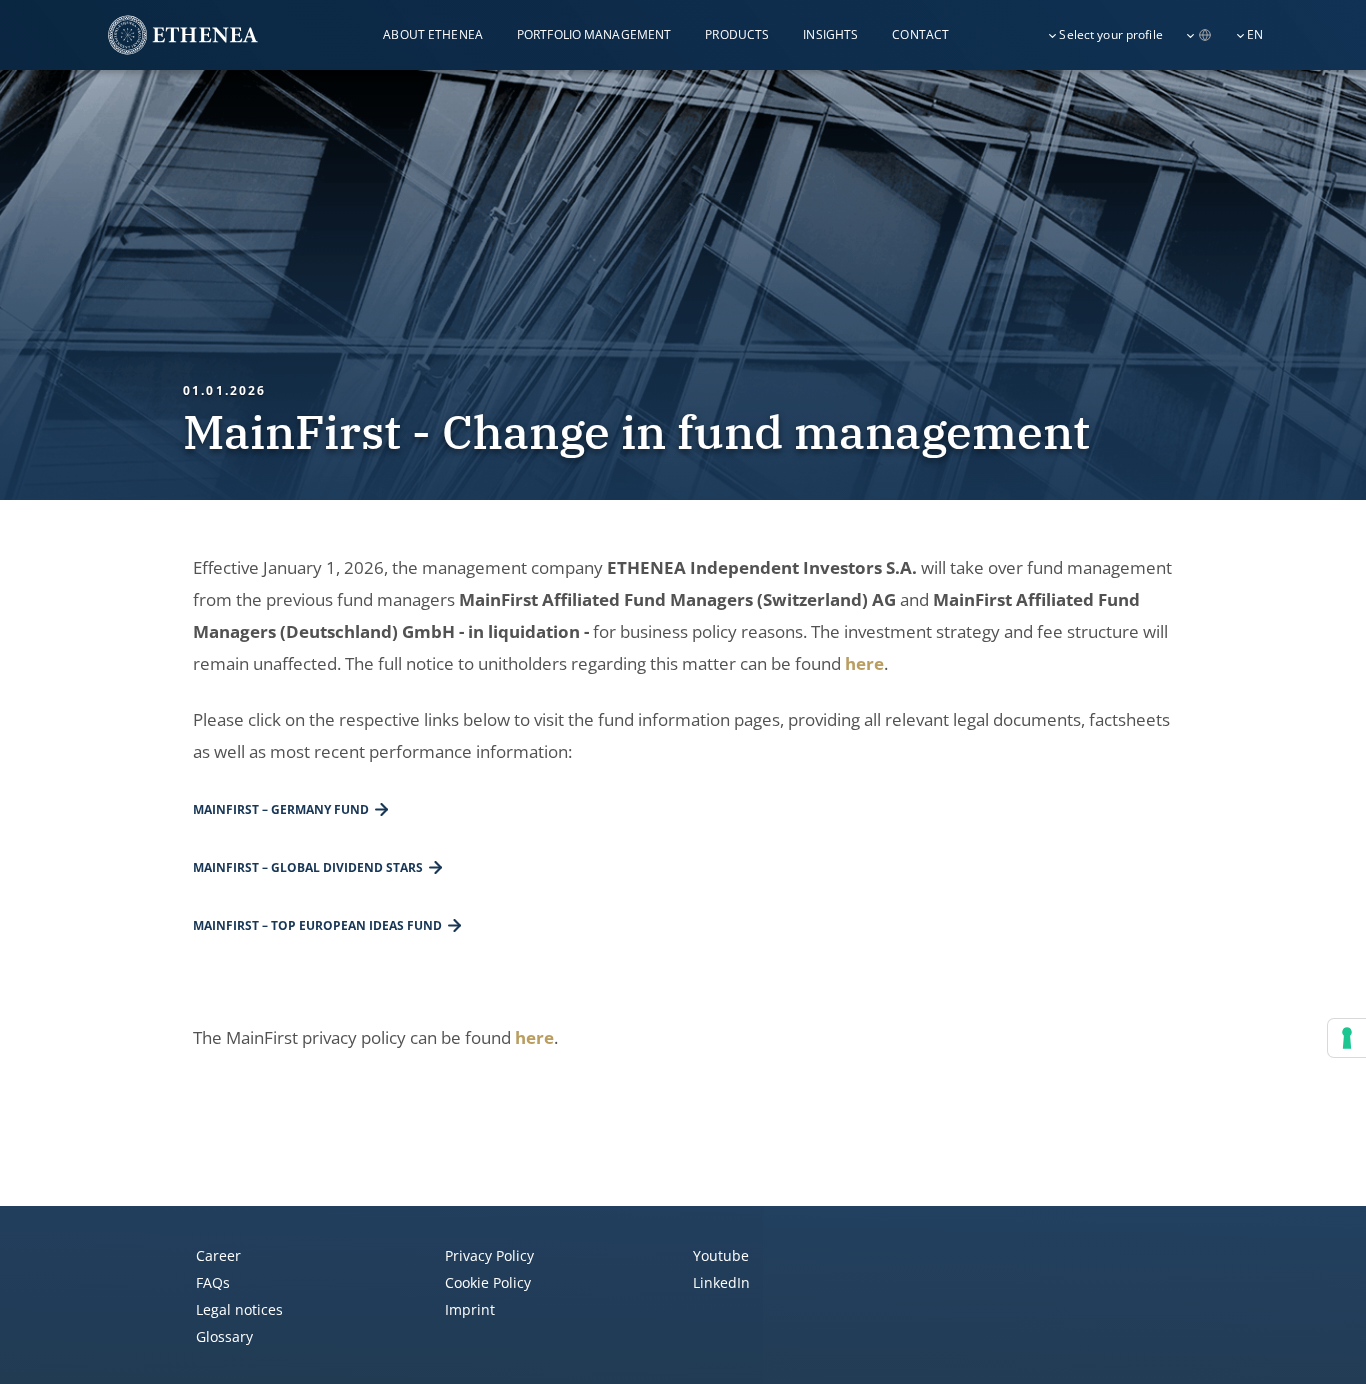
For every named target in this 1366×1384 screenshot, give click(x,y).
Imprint (470, 1309)
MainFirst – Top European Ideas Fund (317, 925)
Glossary (224, 1336)
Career (218, 1255)
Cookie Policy (488, 1282)
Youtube (721, 1255)
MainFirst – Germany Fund (281, 809)
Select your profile (1110, 34)
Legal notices (239, 1309)
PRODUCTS (737, 34)
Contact (920, 34)
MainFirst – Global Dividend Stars (308, 867)
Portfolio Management (594, 34)
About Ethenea (433, 34)
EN (1255, 34)
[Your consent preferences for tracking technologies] (1347, 1038)
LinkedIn (721, 1282)
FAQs (213, 1282)
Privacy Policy (489, 1255)
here (864, 663)
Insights (830, 34)
